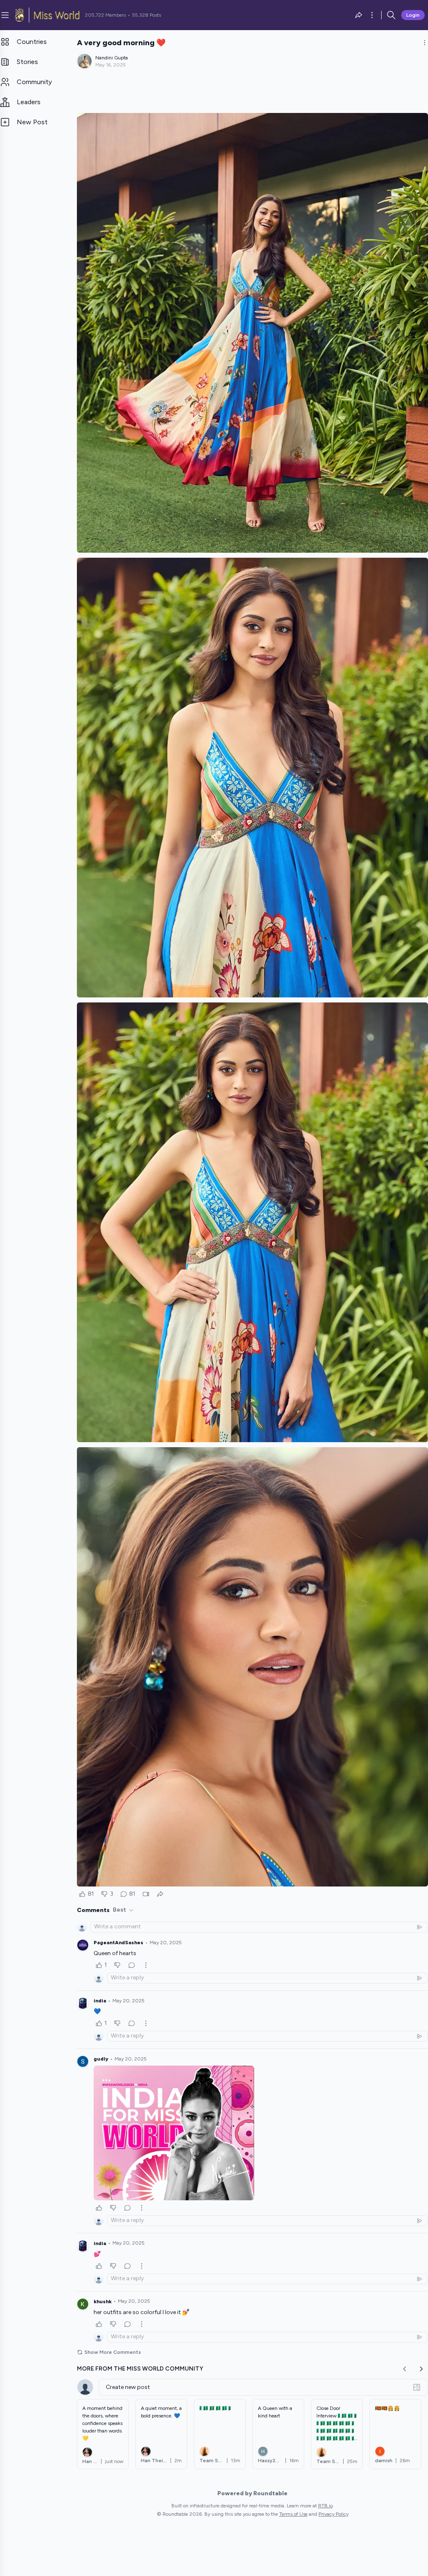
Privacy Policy (334, 2514)
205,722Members (105, 15)
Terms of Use (293, 2514)
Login (413, 15)
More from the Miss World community (140, 2369)
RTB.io (325, 2506)
